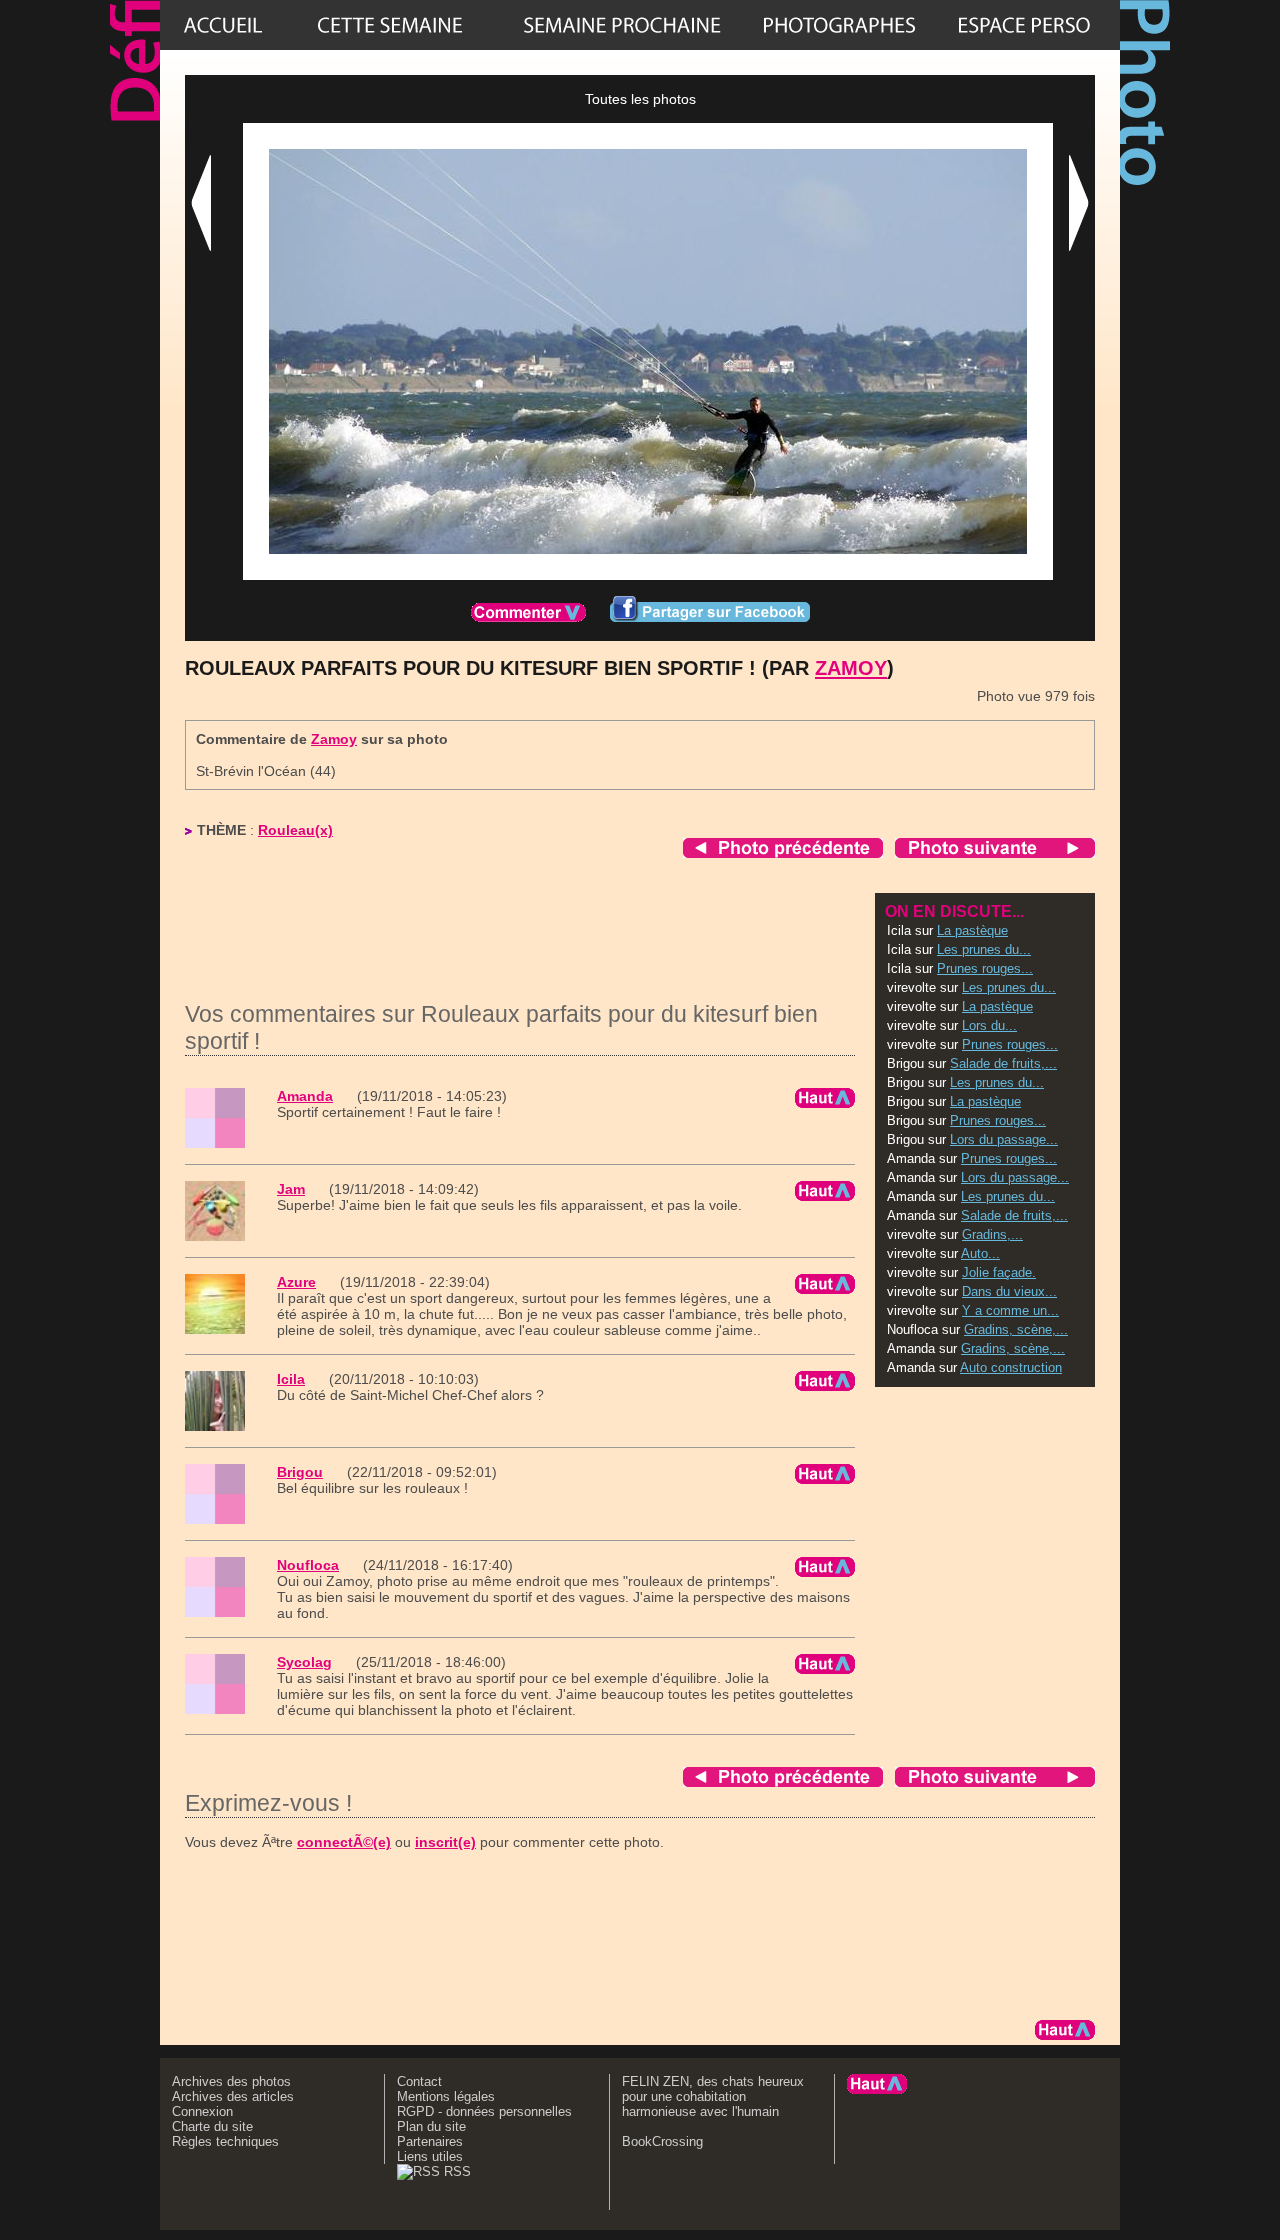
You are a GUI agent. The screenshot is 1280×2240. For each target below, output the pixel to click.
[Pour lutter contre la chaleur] (622, 25)
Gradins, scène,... (1016, 1329)
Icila (291, 1379)
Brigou (300, 1472)
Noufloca (308, 1565)
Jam (291, 1189)
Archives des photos (231, 2081)
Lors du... (989, 1025)
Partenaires (430, 2141)
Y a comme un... (1010, 1310)
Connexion (202, 2111)
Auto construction (1011, 1367)
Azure (296, 1282)
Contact (419, 2081)
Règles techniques (225, 2141)
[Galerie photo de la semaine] (390, 25)
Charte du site (212, 2126)
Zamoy (851, 668)
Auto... (980, 1253)
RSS (455, 2171)
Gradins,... (992, 1234)
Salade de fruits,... (1003, 1063)
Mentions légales (446, 2096)
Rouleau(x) (295, 830)
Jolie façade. (999, 1272)
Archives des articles (233, 2096)
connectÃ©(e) (344, 1842)
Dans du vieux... (1009, 1291)
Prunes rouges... (985, 968)
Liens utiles (430, 2156)
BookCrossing (662, 2141)
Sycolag (304, 1662)
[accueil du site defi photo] (223, 25)
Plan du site (431, 2126)
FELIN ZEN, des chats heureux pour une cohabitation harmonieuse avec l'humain (713, 2096)
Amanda (305, 1096)
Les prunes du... (984, 949)
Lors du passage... (1004, 1139)
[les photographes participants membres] (839, 25)
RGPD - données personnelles (484, 2111)
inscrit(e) (445, 1842)
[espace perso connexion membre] (1024, 25)
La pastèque (972, 930)
